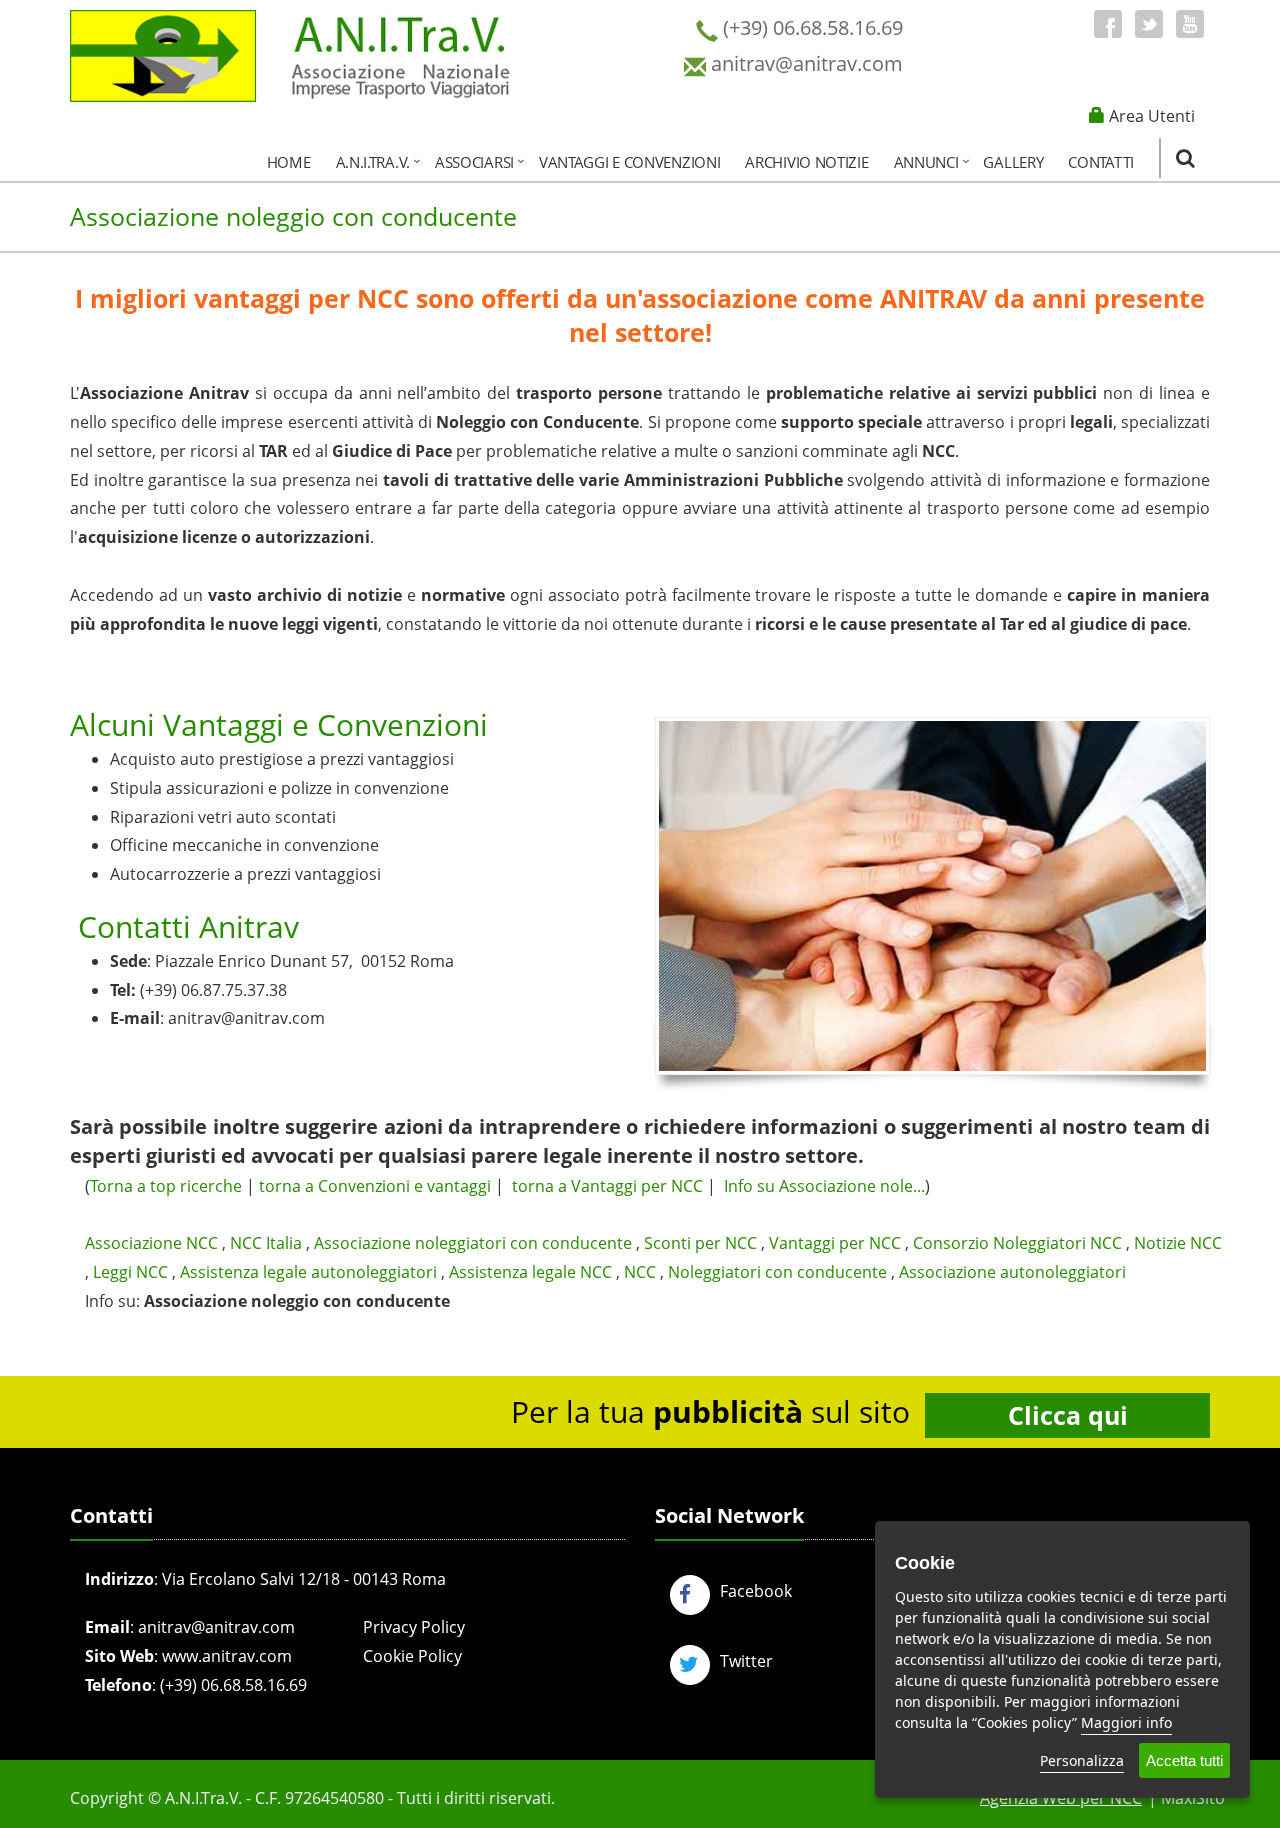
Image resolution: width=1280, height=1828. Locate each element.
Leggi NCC (130, 1272)
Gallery (1013, 162)
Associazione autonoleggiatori (1012, 1272)
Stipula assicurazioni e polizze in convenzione (279, 788)
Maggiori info (1126, 1722)
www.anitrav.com (227, 1656)
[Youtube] (1190, 24)
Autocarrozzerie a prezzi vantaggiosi (245, 874)
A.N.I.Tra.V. (373, 162)
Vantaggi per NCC (835, 1243)
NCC (640, 1272)
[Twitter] (1149, 24)
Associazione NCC (151, 1243)
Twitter (746, 1661)
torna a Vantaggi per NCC (607, 1186)
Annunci (926, 162)
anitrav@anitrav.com (246, 1018)
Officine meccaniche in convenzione (244, 845)
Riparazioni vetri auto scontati (223, 817)
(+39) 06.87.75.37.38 (213, 990)
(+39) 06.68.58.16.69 (233, 1685)
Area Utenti (1152, 116)
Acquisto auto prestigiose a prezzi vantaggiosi (282, 759)
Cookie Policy (412, 1656)
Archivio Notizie (806, 162)
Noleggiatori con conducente (777, 1272)
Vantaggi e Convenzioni (629, 162)
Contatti (1101, 162)
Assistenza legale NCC (530, 1272)
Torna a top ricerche (166, 1186)
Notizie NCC (1178, 1243)
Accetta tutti (1184, 1760)
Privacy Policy (414, 1627)
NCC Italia (266, 1243)
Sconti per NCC (700, 1243)
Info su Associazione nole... (824, 1186)
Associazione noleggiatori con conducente (473, 1243)
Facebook (756, 1591)
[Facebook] (1108, 24)
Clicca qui (1068, 1415)
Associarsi (474, 162)
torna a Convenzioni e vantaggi (375, 1186)
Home (289, 162)
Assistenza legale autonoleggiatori (308, 1272)
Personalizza (1082, 1760)
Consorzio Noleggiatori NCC (1017, 1243)
